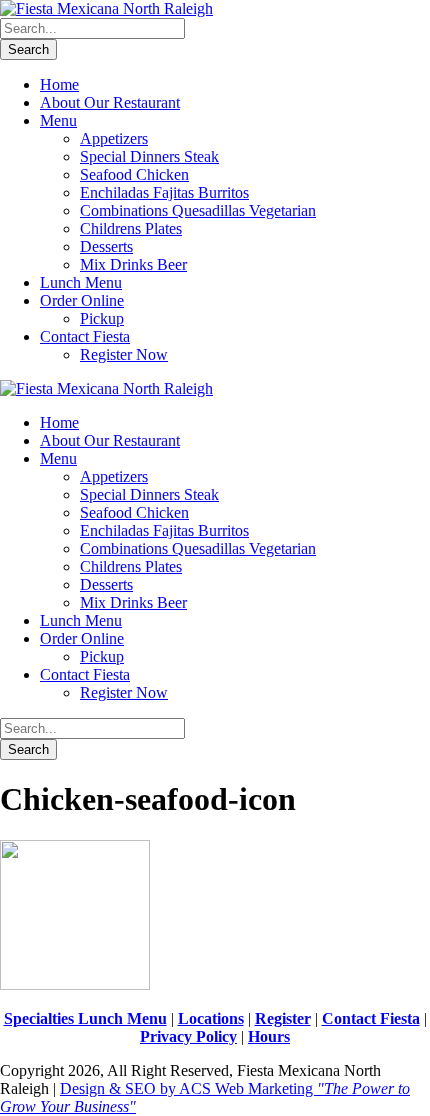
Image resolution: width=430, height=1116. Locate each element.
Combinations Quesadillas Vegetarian (198, 210)
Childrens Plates (131, 228)
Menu (58, 120)
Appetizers (114, 138)
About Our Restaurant (110, 102)
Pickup (102, 318)
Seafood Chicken (134, 174)
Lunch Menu (81, 282)
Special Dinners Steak (149, 156)
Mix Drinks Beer (133, 264)
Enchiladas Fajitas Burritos (164, 192)
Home (59, 84)
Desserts (106, 246)
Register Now (124, 354)
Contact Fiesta (85, 336)
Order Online (82, 300)
